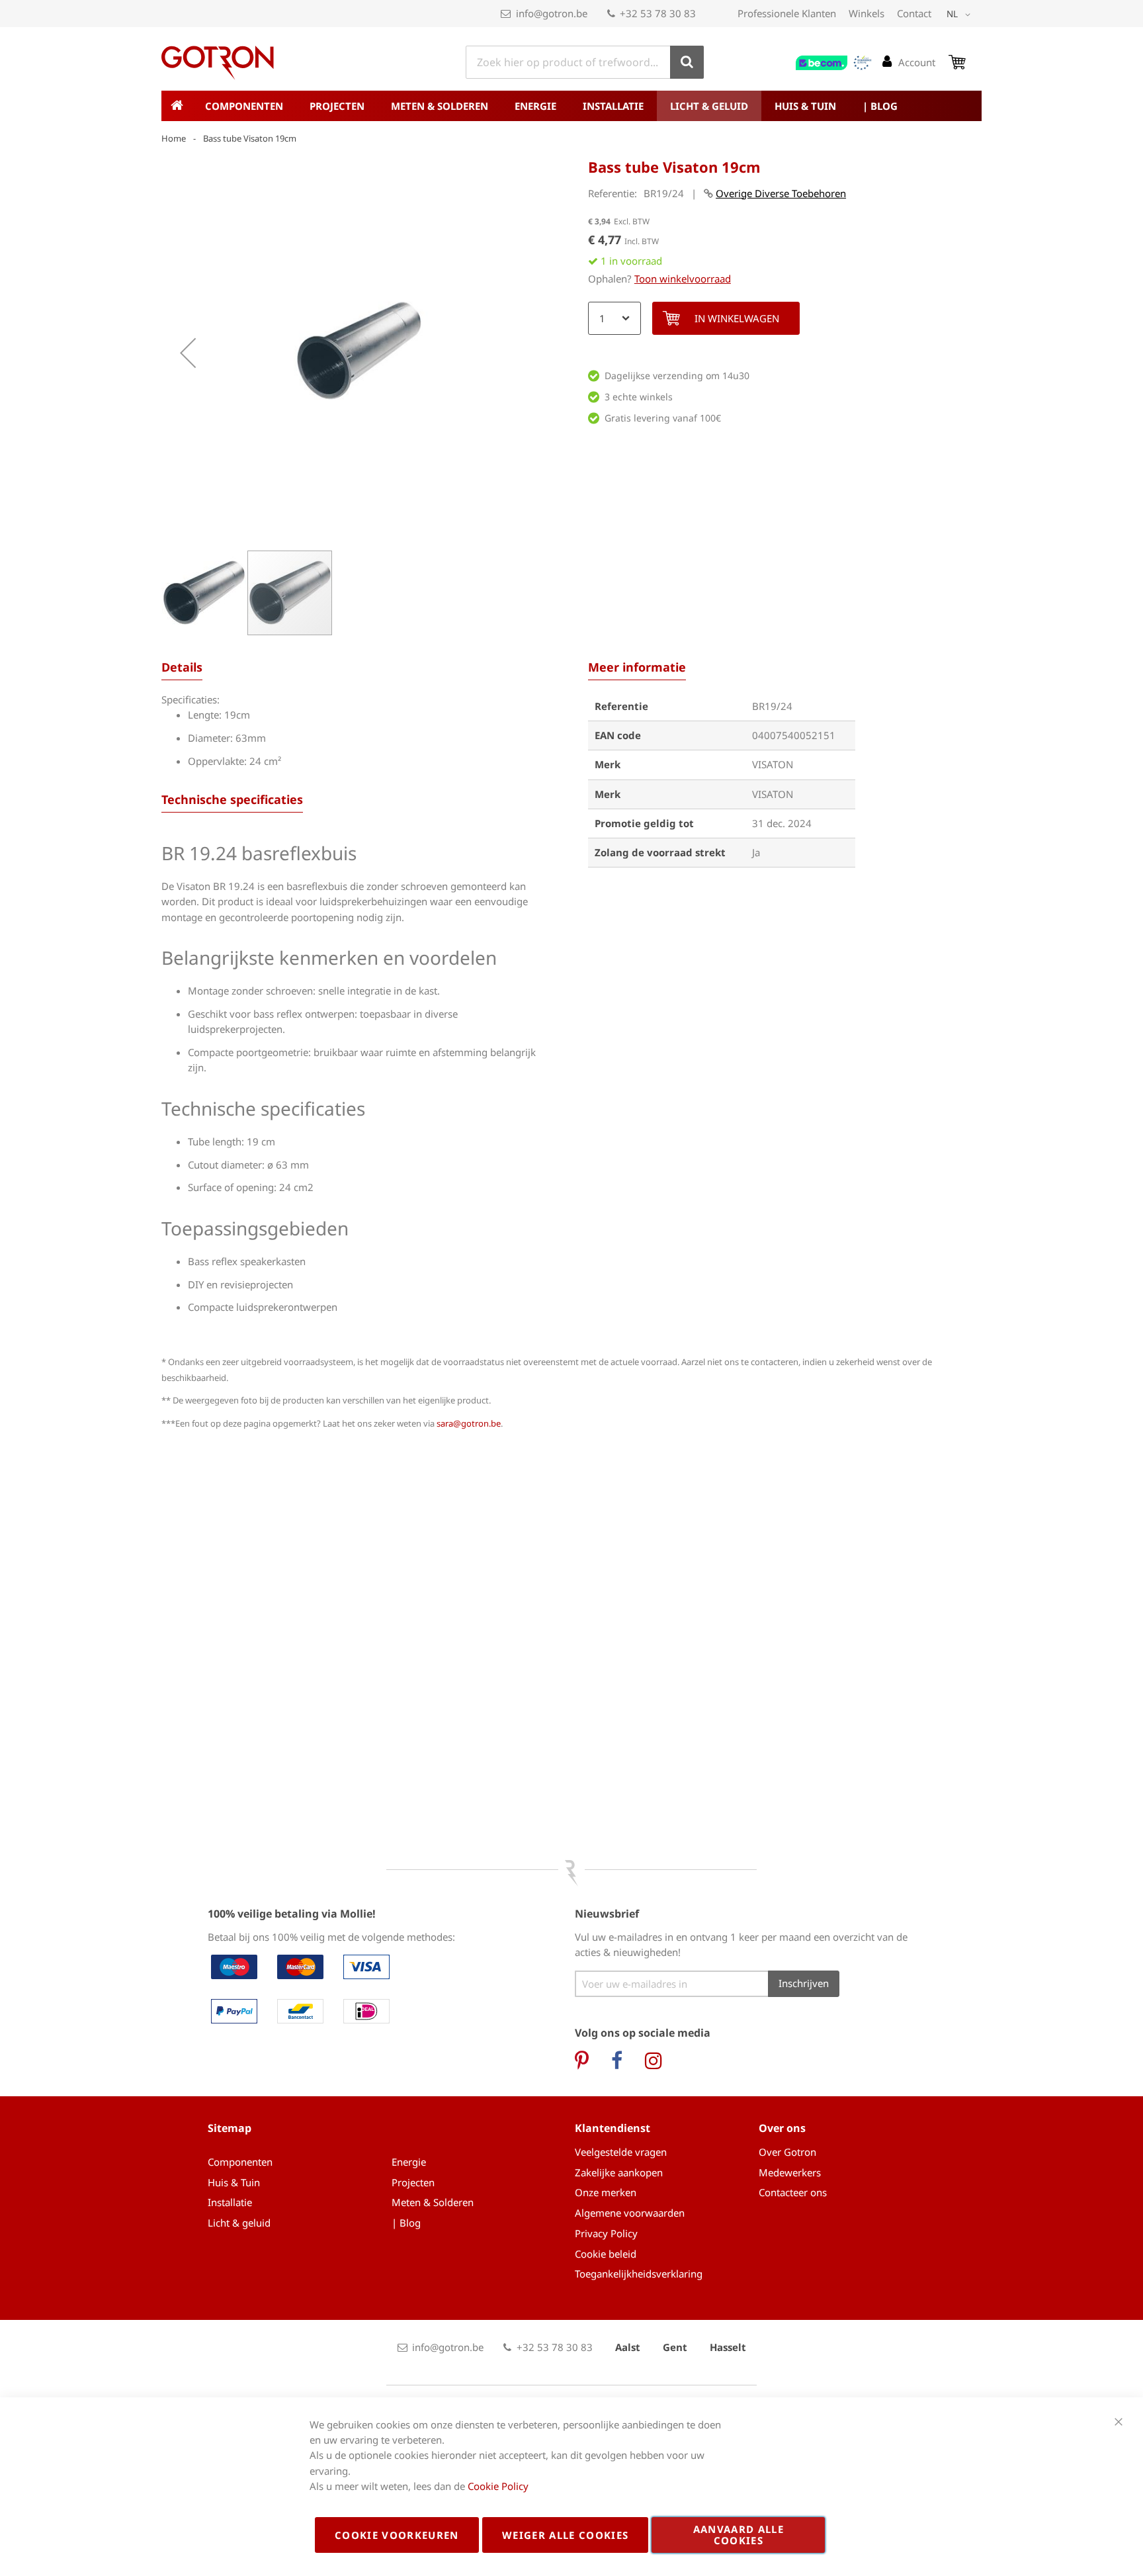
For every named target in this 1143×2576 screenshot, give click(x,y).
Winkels (867, 13)
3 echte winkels (639, 397)
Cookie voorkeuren (397, 2535)
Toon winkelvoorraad (683, 279)
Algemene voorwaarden (630, 2213)
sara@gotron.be (469, 1423)
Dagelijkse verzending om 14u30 (677, 376)
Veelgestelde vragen (621, 2152)
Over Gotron (787, 2152)
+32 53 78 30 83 (658, 13)
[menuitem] (244, 106)
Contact (914, 13)
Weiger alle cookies (566, 2535)
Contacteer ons (793, 2192)
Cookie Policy (498, 2486)
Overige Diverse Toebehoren (781, 193)
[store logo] (218, 63)
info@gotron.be (552, 13)
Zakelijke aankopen (619, 2172)
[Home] (177, 106)
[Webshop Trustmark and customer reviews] (834, 63)
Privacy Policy (606, 2233)
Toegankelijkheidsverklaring (639, 2274)
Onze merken (606, 2192)
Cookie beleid (606, 2254)
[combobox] (585, 62)
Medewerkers (790, 2172)
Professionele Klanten (787, 13)
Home (174, 138)
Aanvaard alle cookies (739, 2535)
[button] (961, 15)
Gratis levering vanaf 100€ (663, 418)
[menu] (571, 106)
